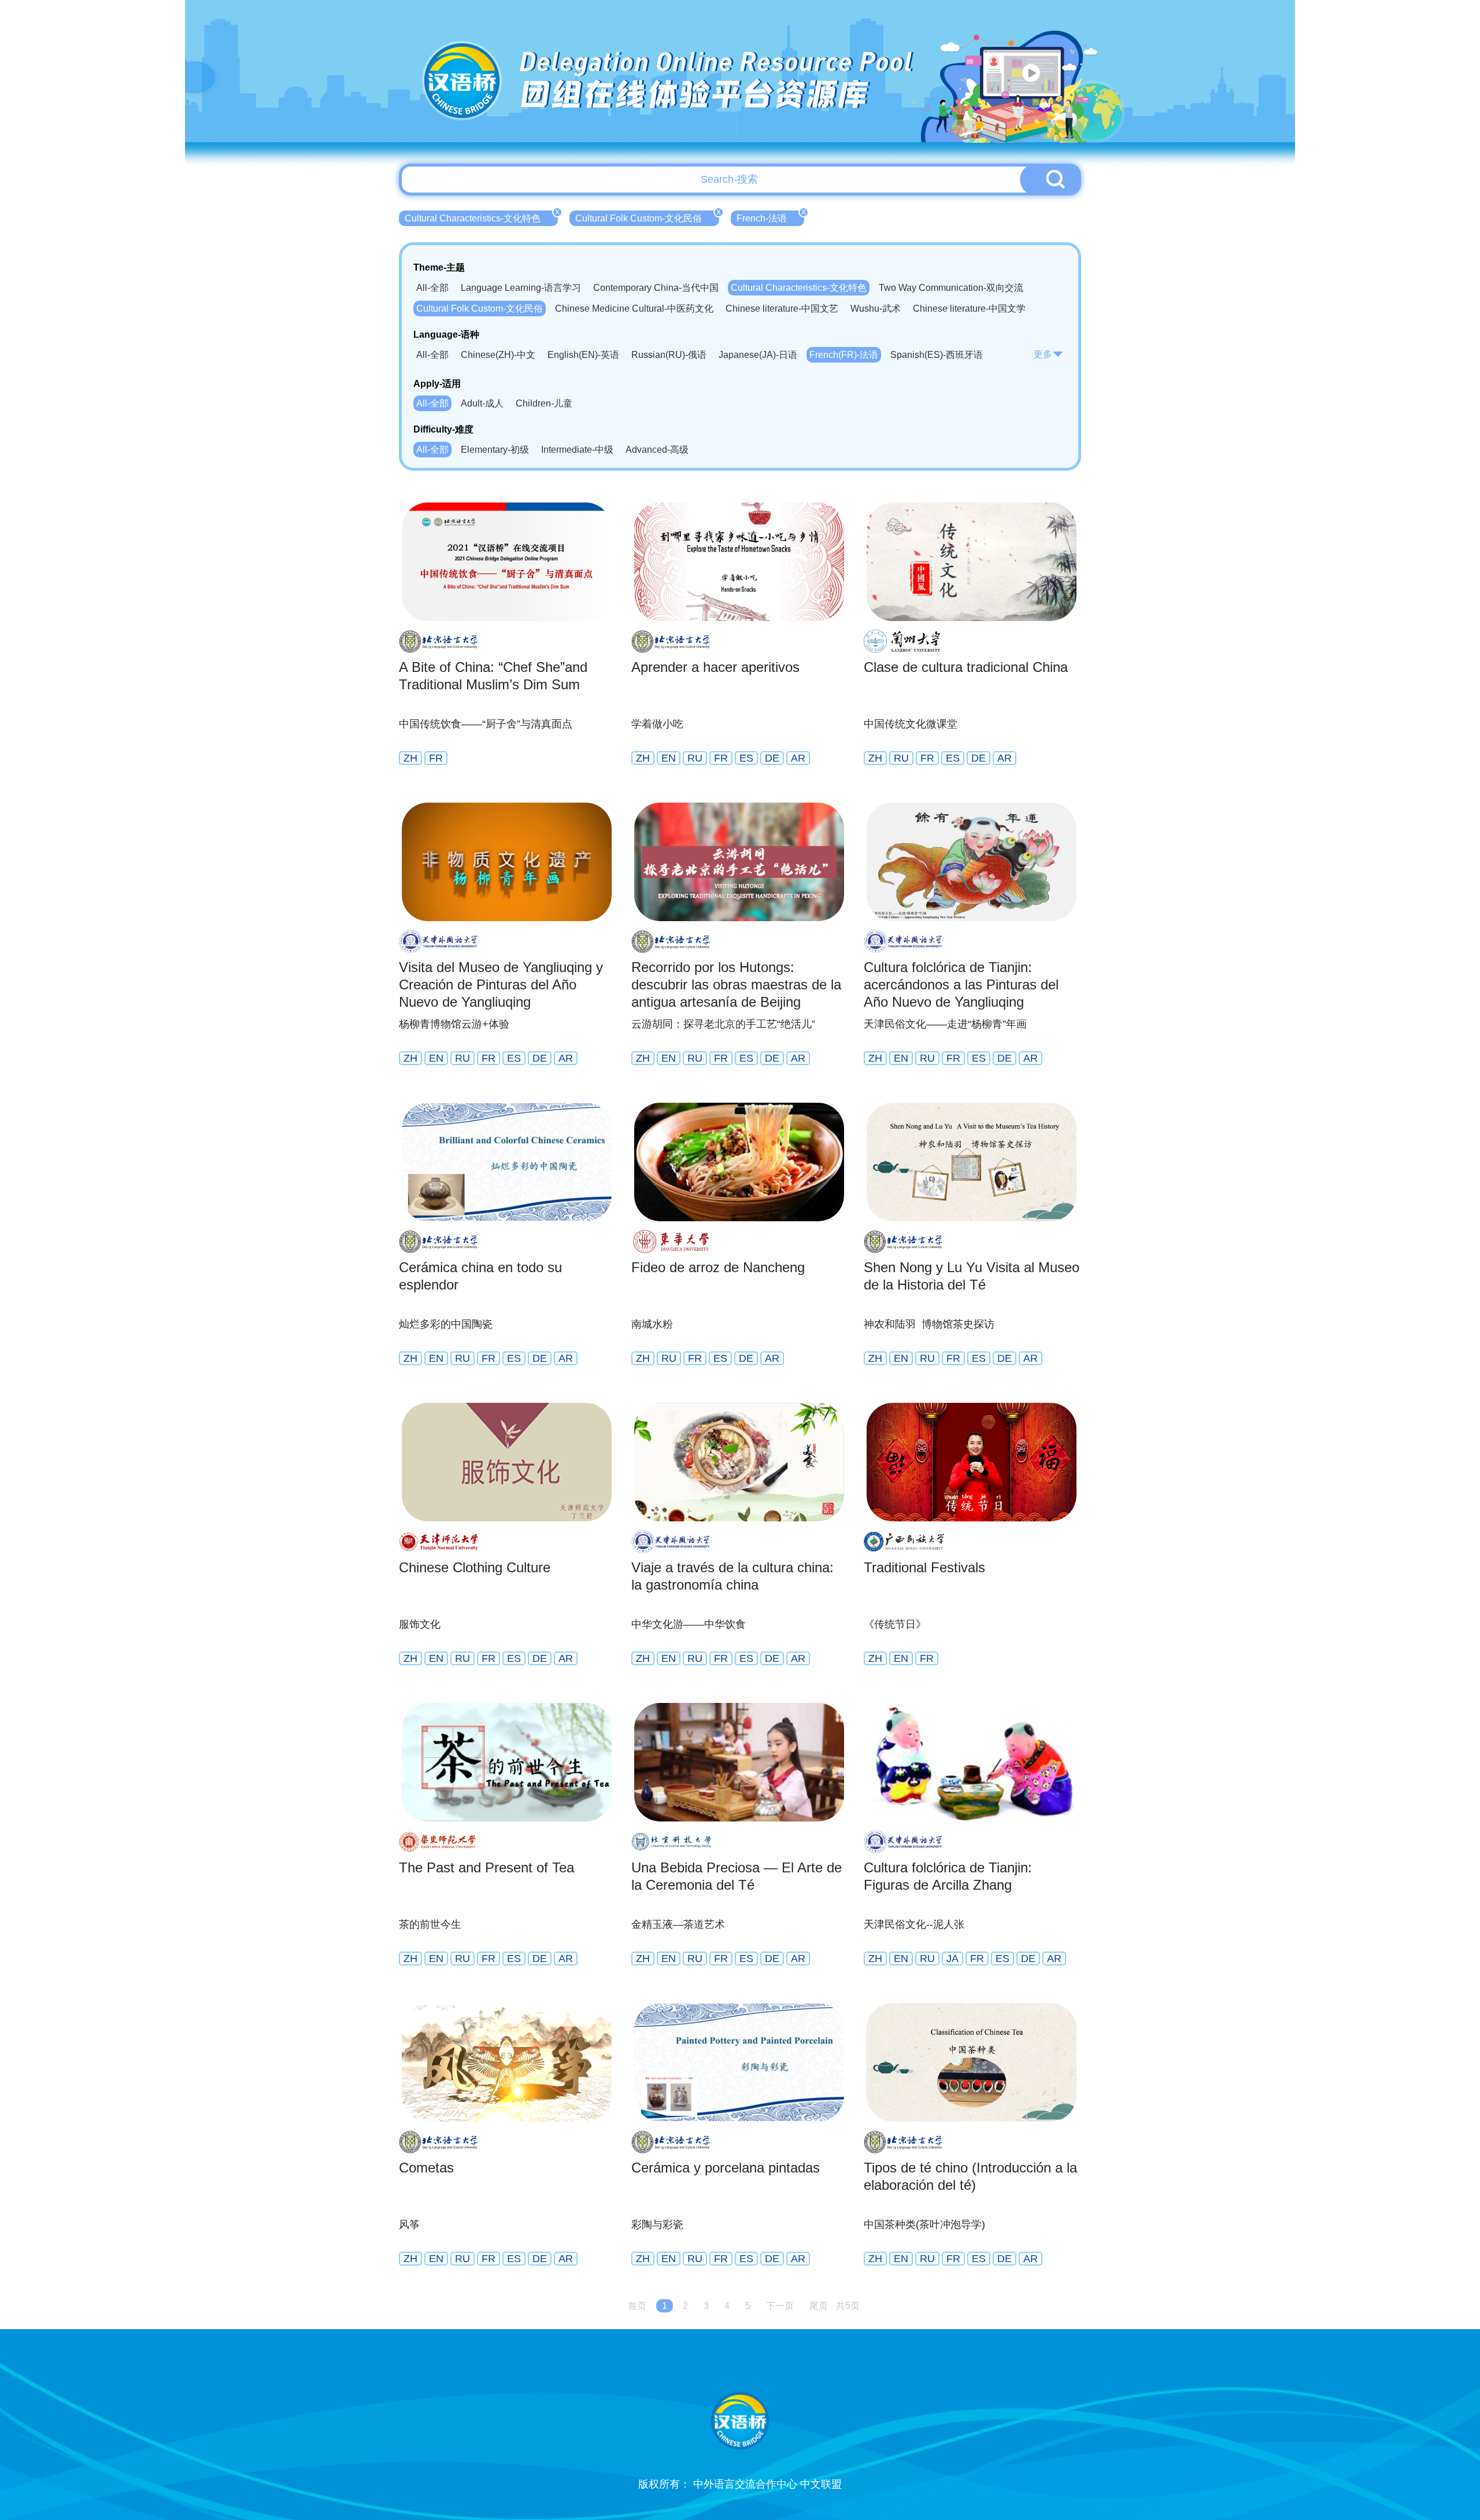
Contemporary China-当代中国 (656, 288)
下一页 (780, 2306)
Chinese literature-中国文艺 (782, 308)
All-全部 (432, 288)
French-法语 (770, 217)
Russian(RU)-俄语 (669, 355)
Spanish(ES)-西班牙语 (937, 355)
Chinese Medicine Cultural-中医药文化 (634, 308)
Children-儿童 (544, 403)
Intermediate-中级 (577, 450)
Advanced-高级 (657, 450)
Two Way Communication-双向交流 (951, 288)
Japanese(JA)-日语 (758, 355)
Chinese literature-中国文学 (969, 308)
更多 (1043, 354)
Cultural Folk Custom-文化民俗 (647, 217)
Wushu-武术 (876, 308)
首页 (637, 2306)
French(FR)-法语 (844, 355)
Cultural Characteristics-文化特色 (481, 217)
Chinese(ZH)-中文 (498, 355)
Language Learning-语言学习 (521, 288)
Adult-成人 (482, 403)
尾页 (819, 2306)
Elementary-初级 (495, 450)
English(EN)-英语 (583, 355)
